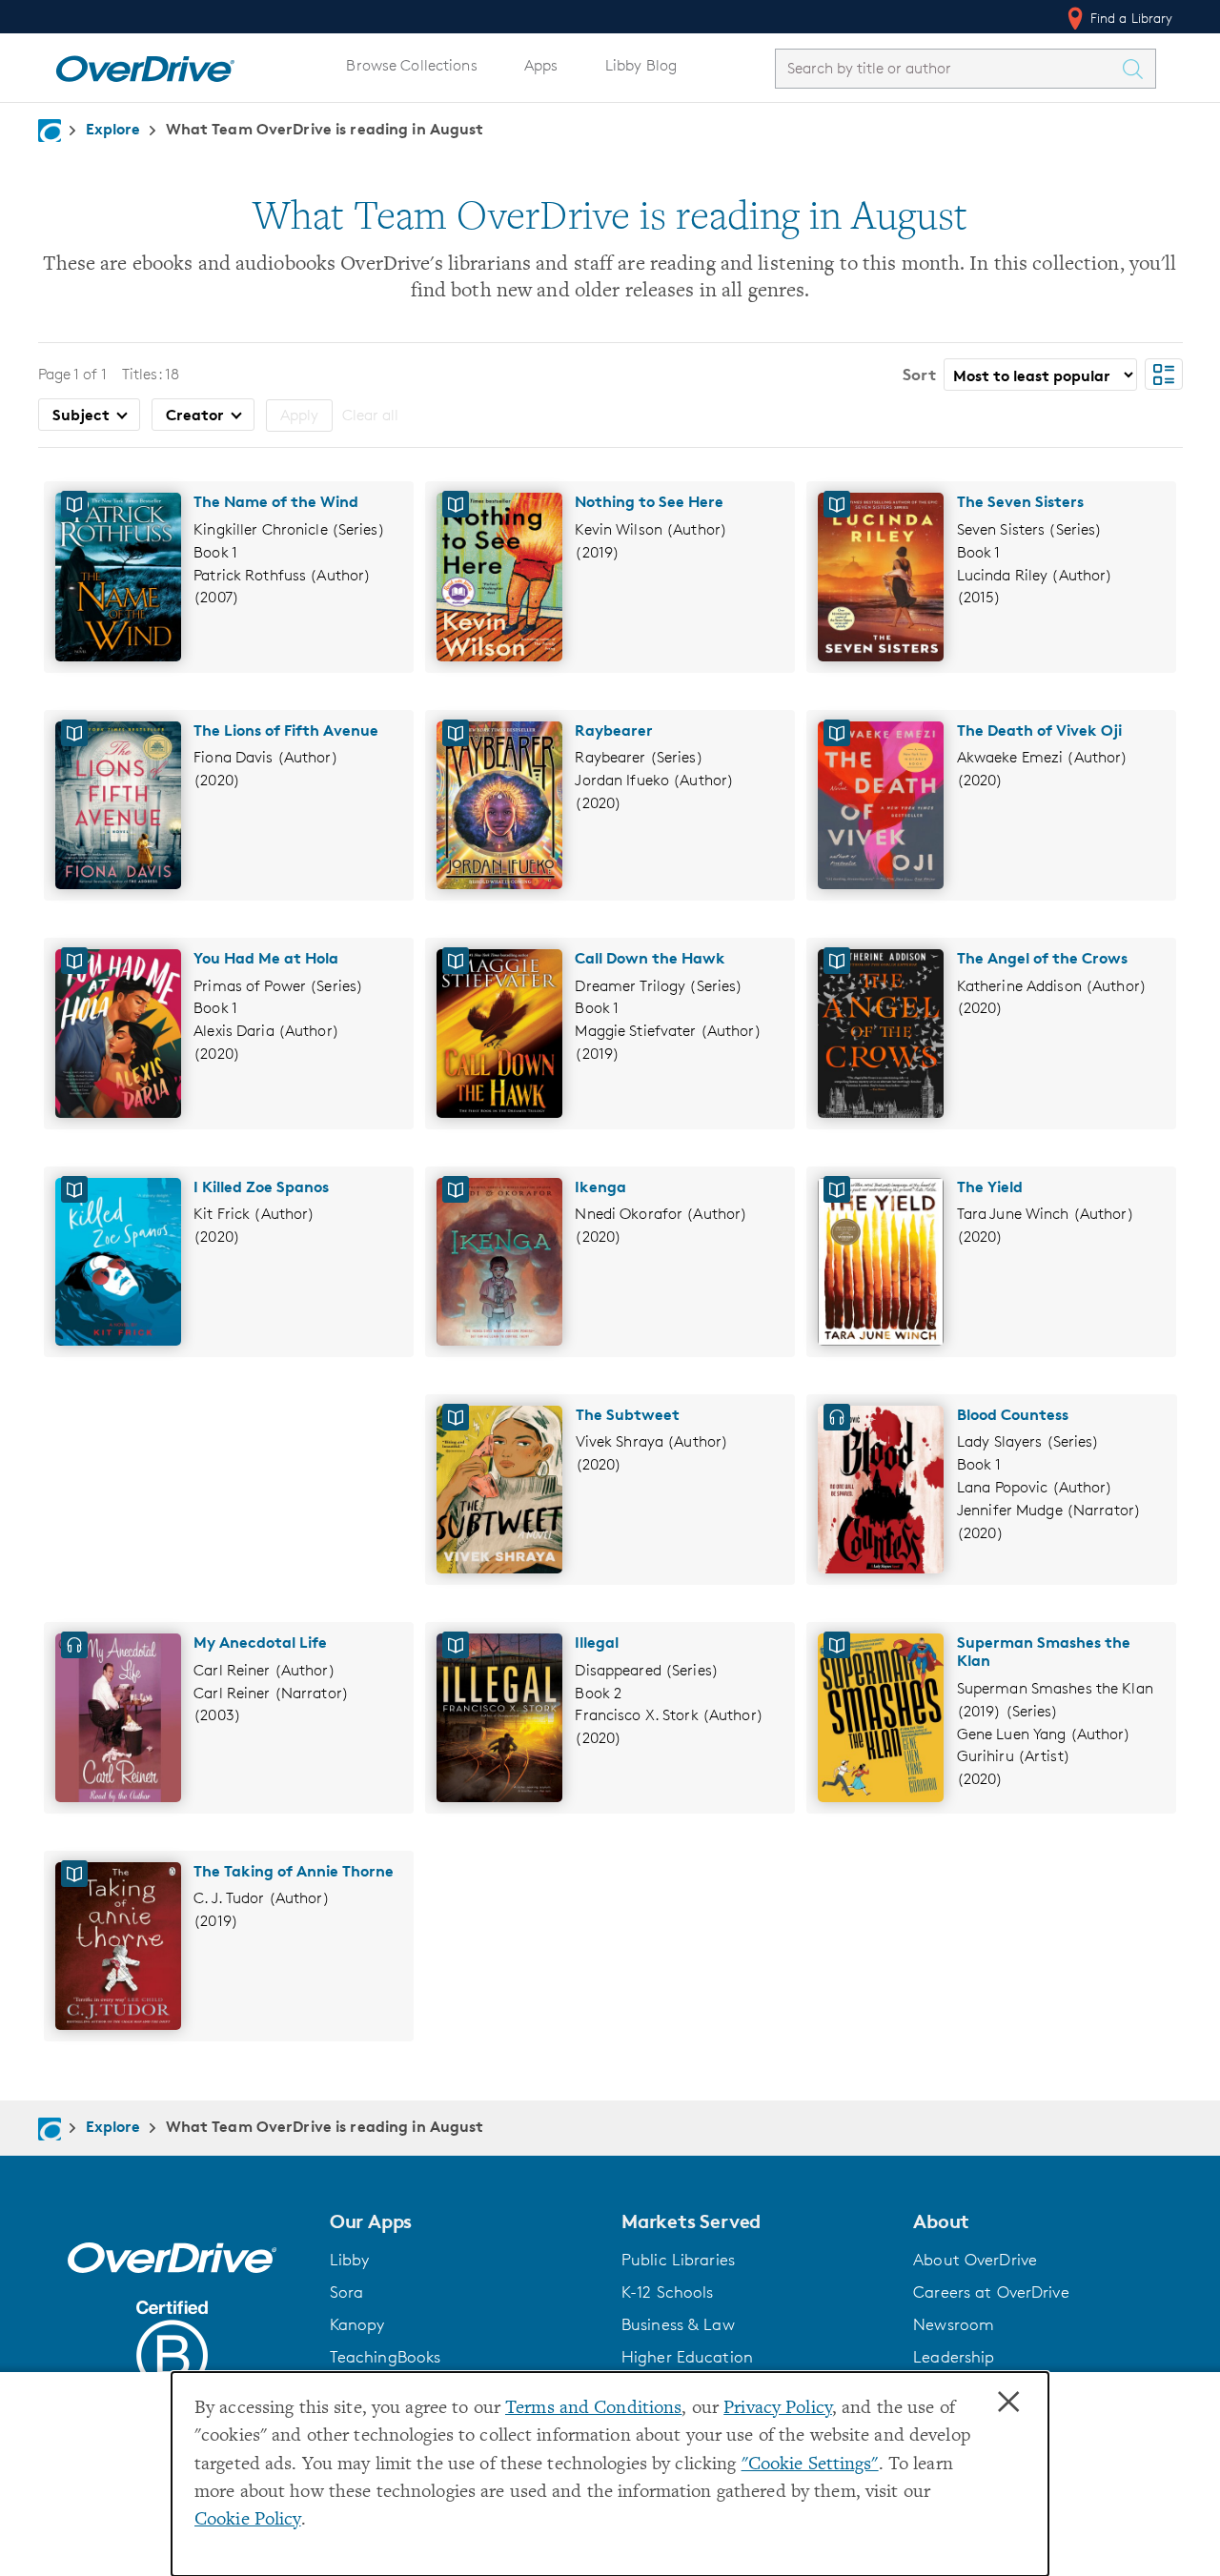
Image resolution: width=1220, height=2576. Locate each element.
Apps (541, 65)
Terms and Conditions (593, 2409)
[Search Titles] (1138, 69)
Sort (919, 374)
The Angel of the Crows (1042, 958)
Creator (197, 415)
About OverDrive (975, 2260)
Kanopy (357, 2324)
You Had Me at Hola (266, 958)
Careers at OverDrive (991, 2292)
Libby (350, 2260)
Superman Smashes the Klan (1044, 1651)
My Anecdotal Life (260, 1642)
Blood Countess (1013, 1414)
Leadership (954, 2357)
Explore (113, 129)
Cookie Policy (248, 2520)
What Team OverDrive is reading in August (325, 129)
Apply (299, 415)
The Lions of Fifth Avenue (286, 730)
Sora (347, 2292)
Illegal (597, 1642)
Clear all (370, 415)
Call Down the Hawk (650, 958)
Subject (83, 415)
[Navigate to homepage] (50, 131)
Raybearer (614, 730)
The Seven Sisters (1020, 501)
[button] (464, 2221)
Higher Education (687, 2357)
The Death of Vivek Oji (1039, 730)
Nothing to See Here (649, 501)
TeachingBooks (386, 2357)
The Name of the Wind (276, 501)
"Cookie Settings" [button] (810, 2465)
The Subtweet (628, 1414)
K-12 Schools (667, 2292)
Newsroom (954, 2324)
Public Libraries (678, 2260)
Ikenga (600, 1187)
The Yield (990, 1187)
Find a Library (1130, 18)
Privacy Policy (778, 2409)
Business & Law (678, 2324)
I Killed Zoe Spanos (261, 1187)
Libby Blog (641, 65)
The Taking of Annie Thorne (294, 1871)
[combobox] (948, 68)
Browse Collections (411, 65)
